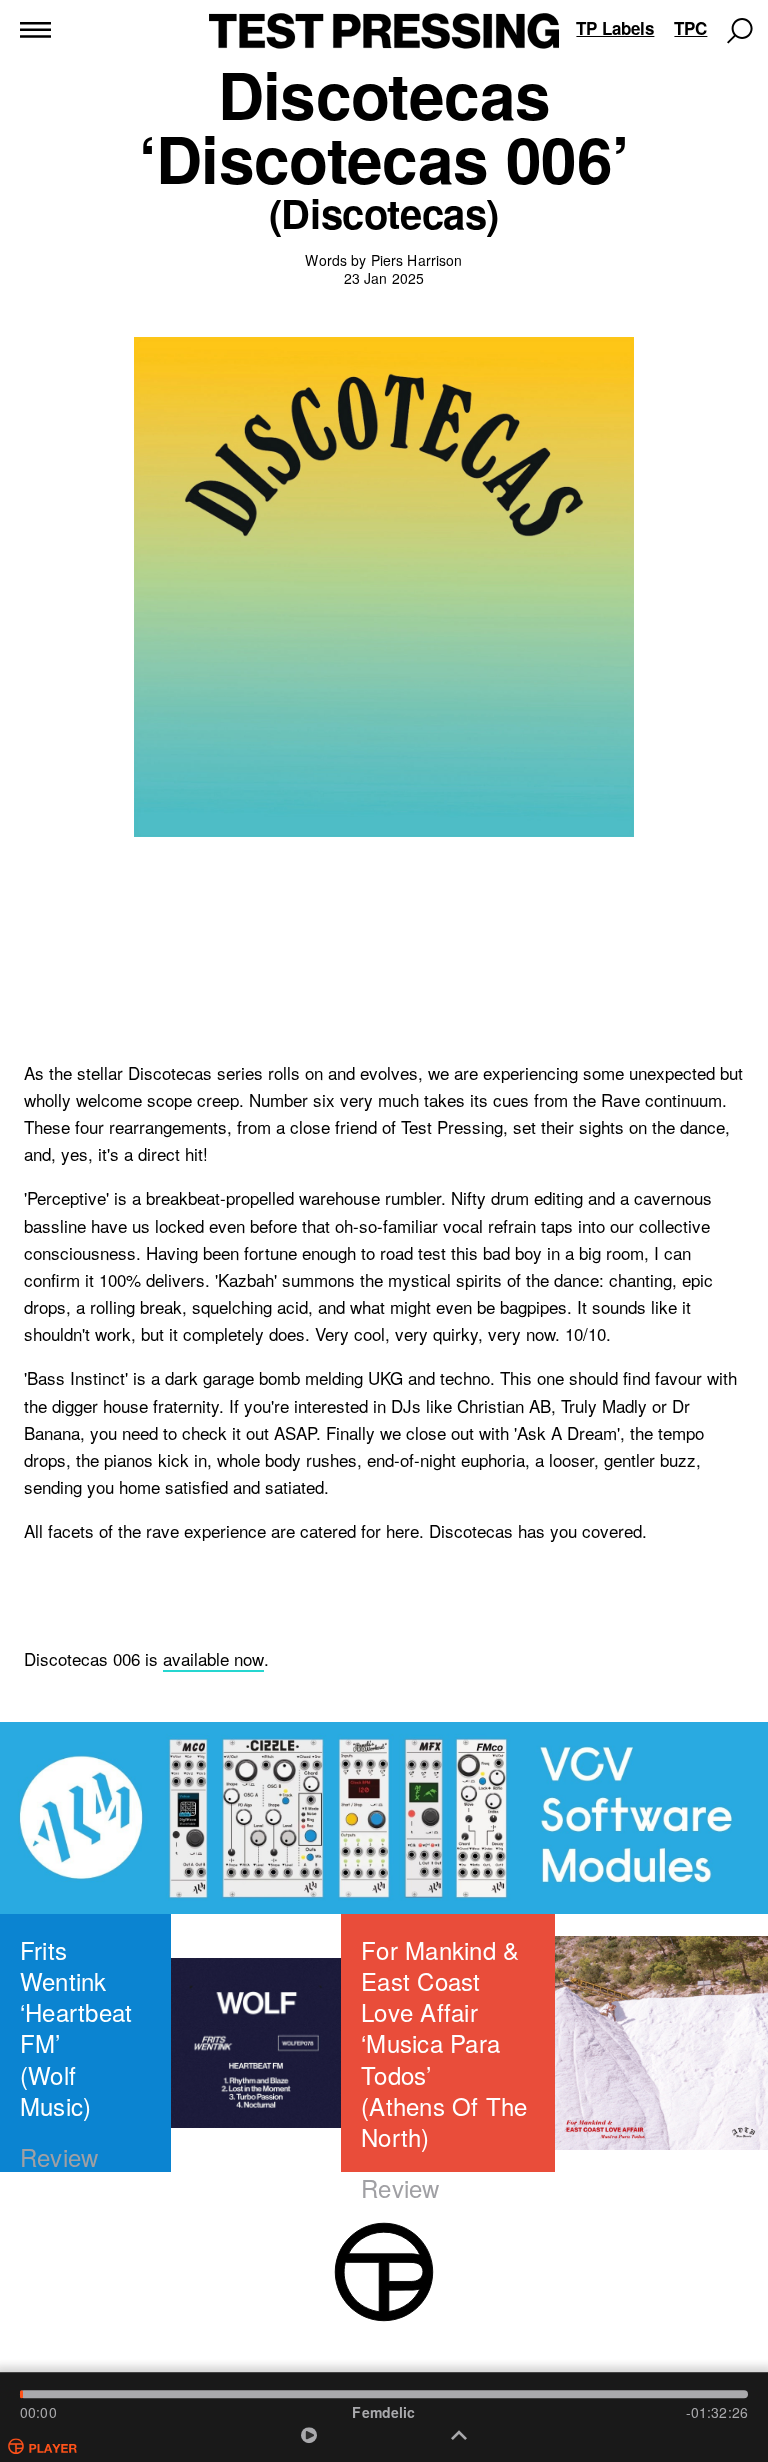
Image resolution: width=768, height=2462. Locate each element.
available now (213, 1659)
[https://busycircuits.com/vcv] (384, 1818)
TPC (690, 28)
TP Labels (615, 28)
